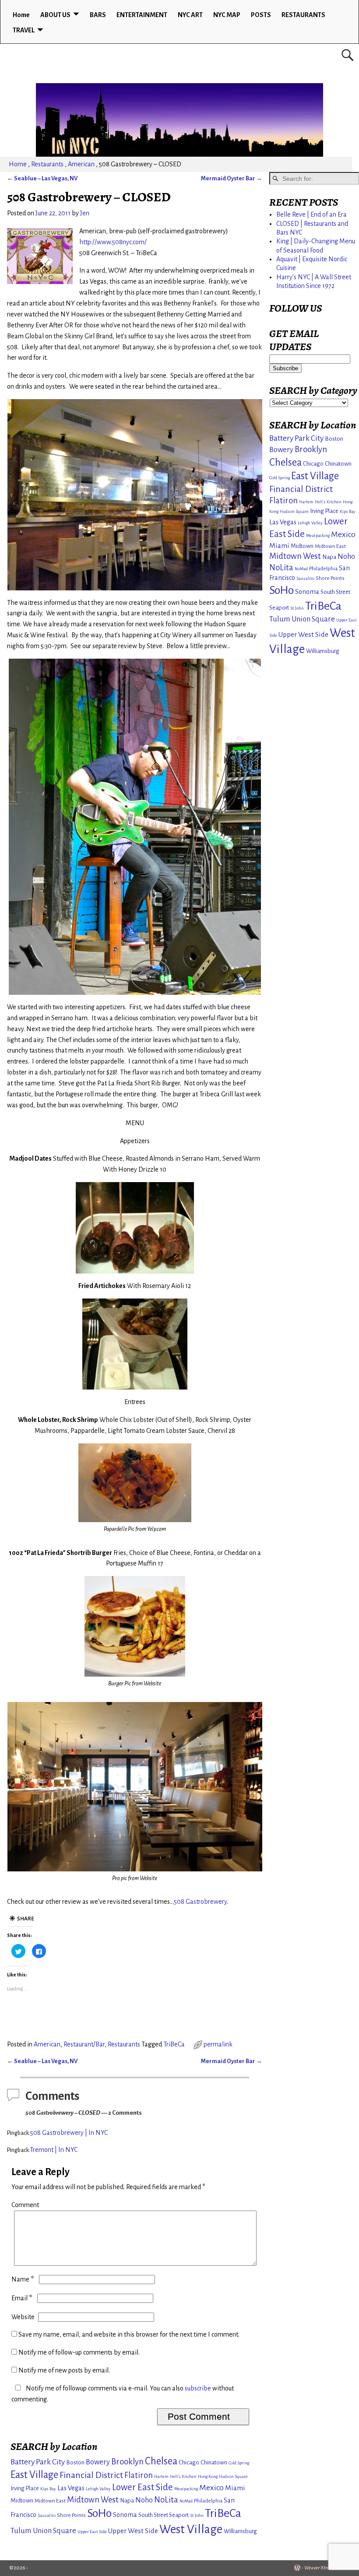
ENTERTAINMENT (142, 15)
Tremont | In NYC (54, 2150)
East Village (34, 2475)
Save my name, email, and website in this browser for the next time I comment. (129, 2334)
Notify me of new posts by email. (64, 2370)
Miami (235, 2488)
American (81, 164)
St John (197, 2515)
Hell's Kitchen (183, 2476)
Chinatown (214, 2462)
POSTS (261, 15)
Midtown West (93, 2500)
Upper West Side (133, 2531)
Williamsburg (240, 2531)
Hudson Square (233, 2476)
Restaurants (47, 164)
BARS (98, 15)
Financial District (91, 2475)
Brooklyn (127, 2462)
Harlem (161, 2476)
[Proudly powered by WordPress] (297, 2568)
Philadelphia (208, 2501)
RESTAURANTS (303, 15)
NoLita (166, 2500)
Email (22, 2298)
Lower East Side (143, 2487)
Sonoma (125, 2515)
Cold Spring (239, 2463)
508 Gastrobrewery (200, 1902)
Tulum (21, 2531)
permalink (218, 2044)
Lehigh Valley (98, 2489)
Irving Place (25, 2488)
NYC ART (190, 15)
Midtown (22, 2501)
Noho (144, 2500)
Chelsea (161, 2461)
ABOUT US (55, 15)
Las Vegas (71, 2488)
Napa (127, 2501)
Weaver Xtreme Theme (327, 2568)
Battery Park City (38, 2462)
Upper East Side (92, 2532)
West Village (191, 2529)
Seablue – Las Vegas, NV (42, 178)
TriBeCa (174, 2044)
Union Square (55, 2531)
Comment (25, 2205)
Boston (75, 2462)
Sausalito (47, 2515)
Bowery (98, 2462)
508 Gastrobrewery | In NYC (69, 2133)
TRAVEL (24, 30)
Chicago (189, 2462)
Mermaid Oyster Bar (232, 178)
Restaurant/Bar (84, 2044)
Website (23, 2317)
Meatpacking (186, 2489)
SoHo (99, 2513)
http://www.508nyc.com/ (113, 242)
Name (23, 2279)
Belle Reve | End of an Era (311, 214)
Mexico (211, 2488)
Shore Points (71, 2515)
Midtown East (50, 2501)
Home (21, 15)
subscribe (198, 2388)
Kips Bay (48, 2489)
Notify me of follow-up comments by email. (79, 2352)
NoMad (186, 2501)
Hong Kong (208, 2476)
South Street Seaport (164, 2515)
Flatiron (139, 2475)
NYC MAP (227, 15)
